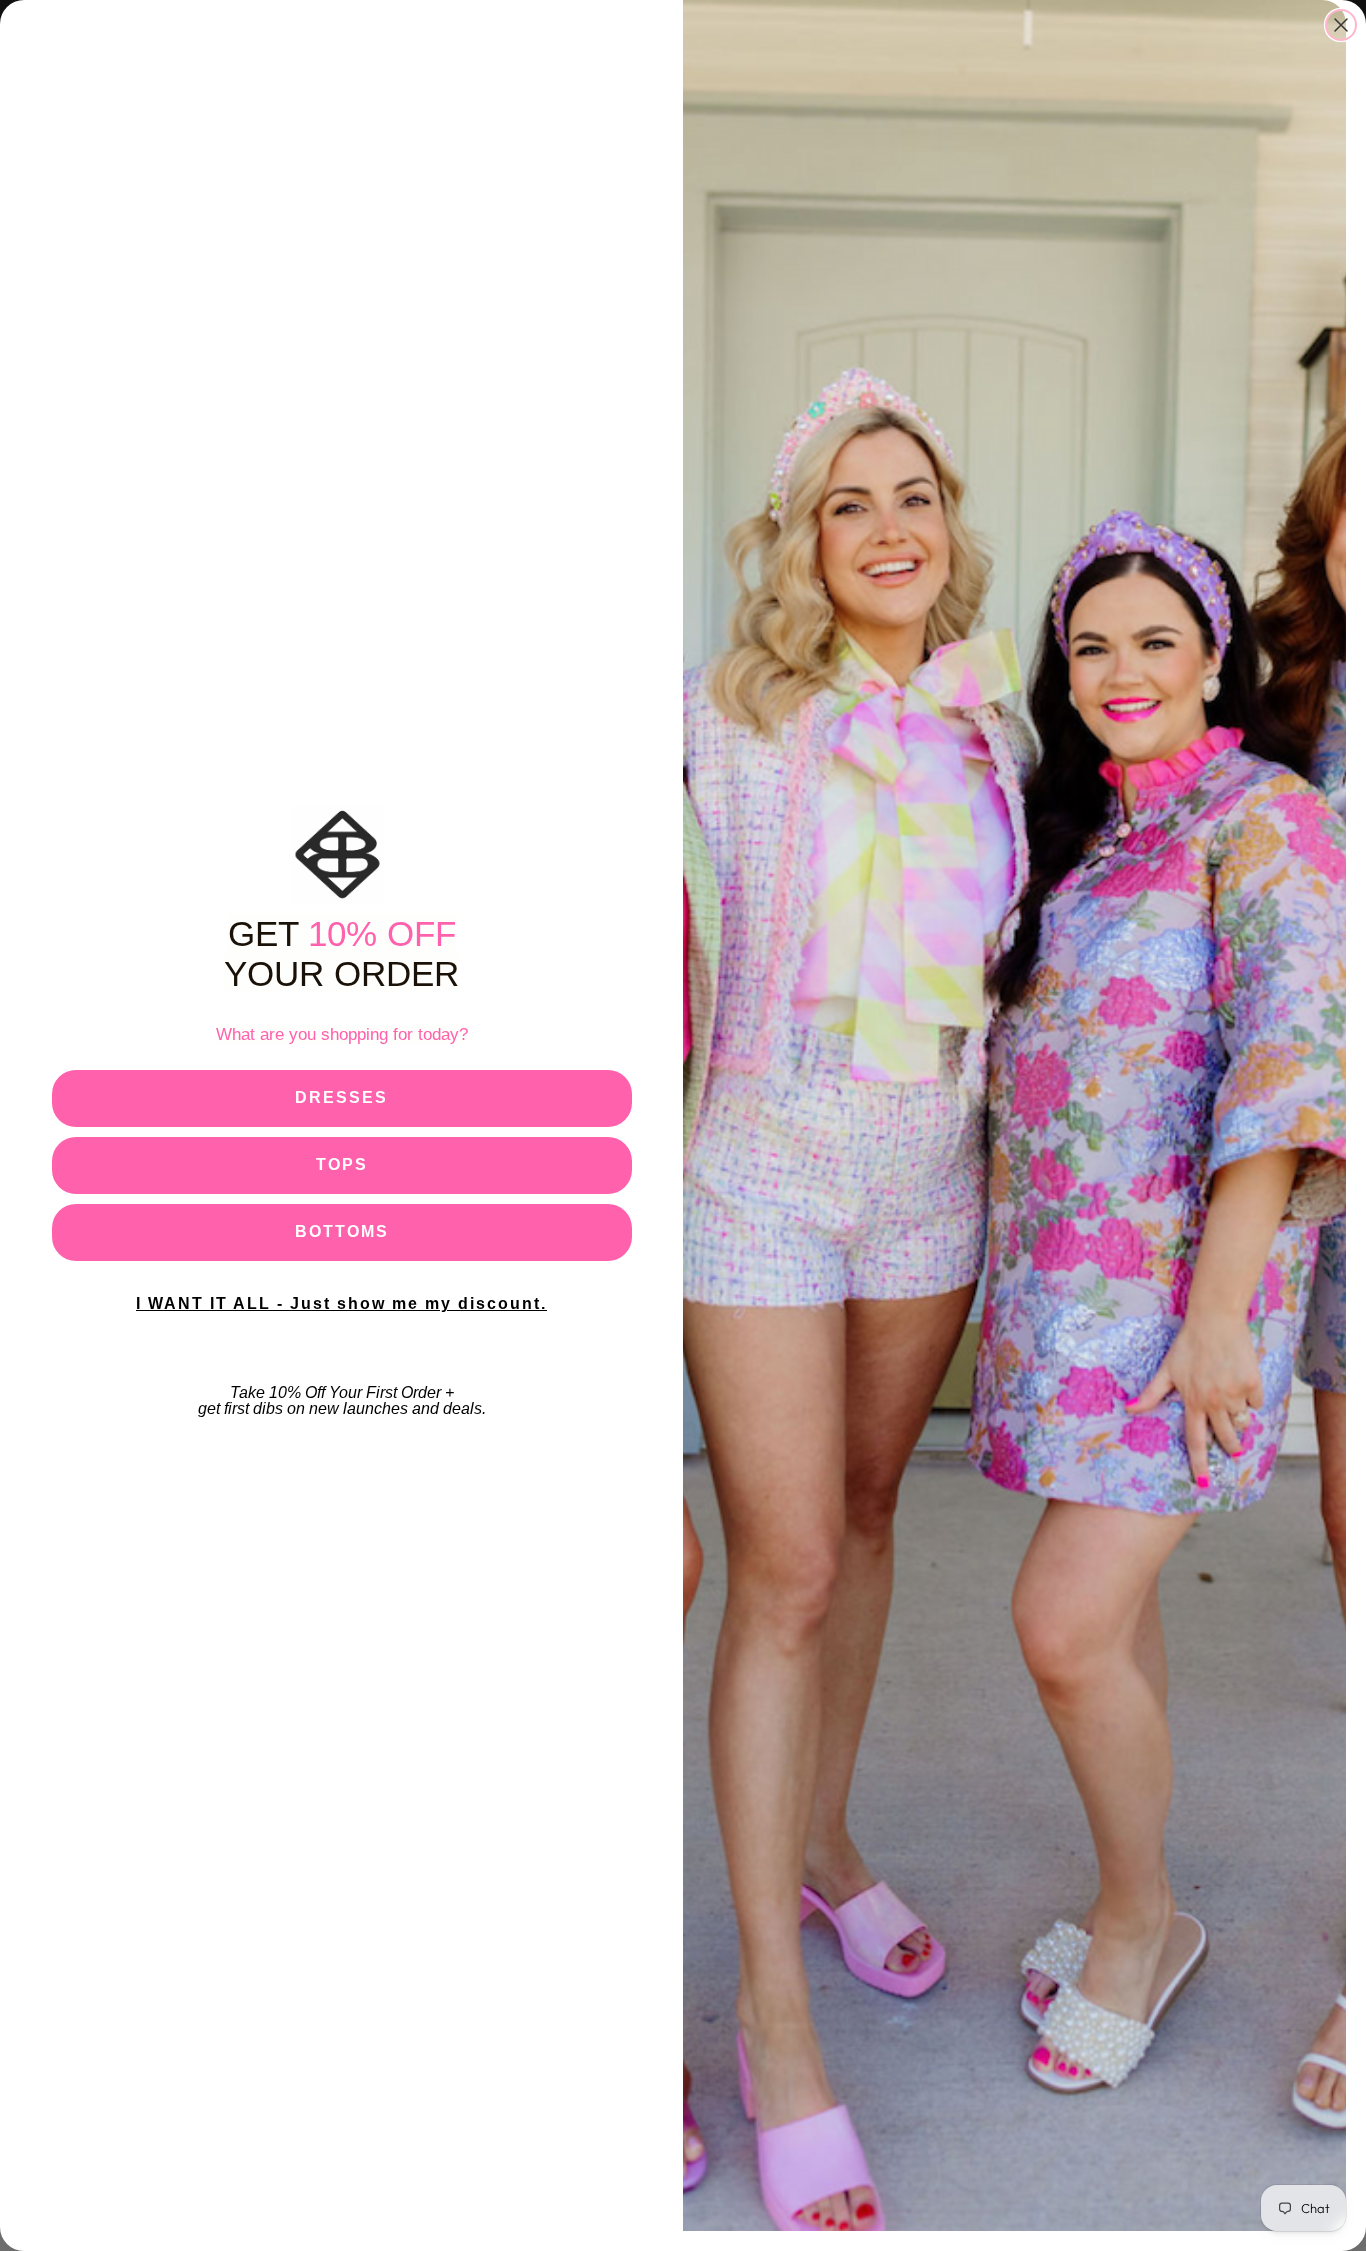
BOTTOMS (342, 1231)
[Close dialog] (1341, 25)
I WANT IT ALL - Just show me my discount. (341, 1303)
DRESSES (341, 1097)
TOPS (342, 1164)
